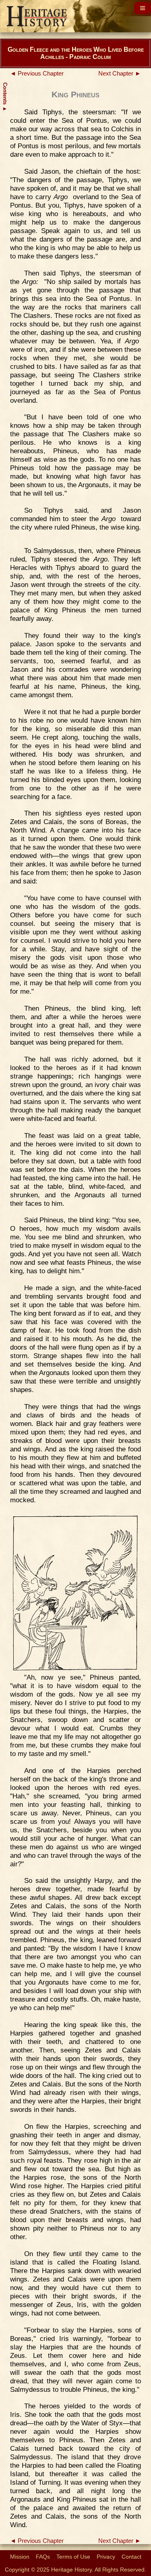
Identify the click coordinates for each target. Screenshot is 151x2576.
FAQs (43, 2557)
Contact (131, 2557)
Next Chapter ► (120, 74)
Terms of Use (73, 2557)
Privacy (106, 2557)
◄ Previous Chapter (37, 74)
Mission (20, 2557)
